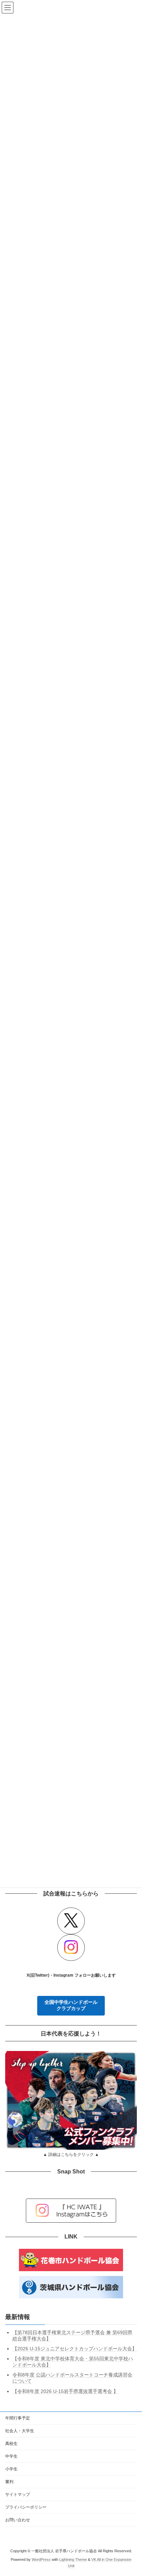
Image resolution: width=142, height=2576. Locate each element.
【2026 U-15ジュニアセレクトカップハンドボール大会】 (75, 2349)
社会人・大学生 (20, 2431)
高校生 (11, 2444)
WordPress (41, 2559)
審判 (9, 2482)
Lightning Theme (73, 2559)
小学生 (11, 2469)
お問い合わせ (18, 2520)
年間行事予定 (18, 2418)
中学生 (11, 2456)
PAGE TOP (132, 2491)
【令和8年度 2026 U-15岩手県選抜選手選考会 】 (65, 2391)
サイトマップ (18, 2494)
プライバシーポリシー (26, 2507)
